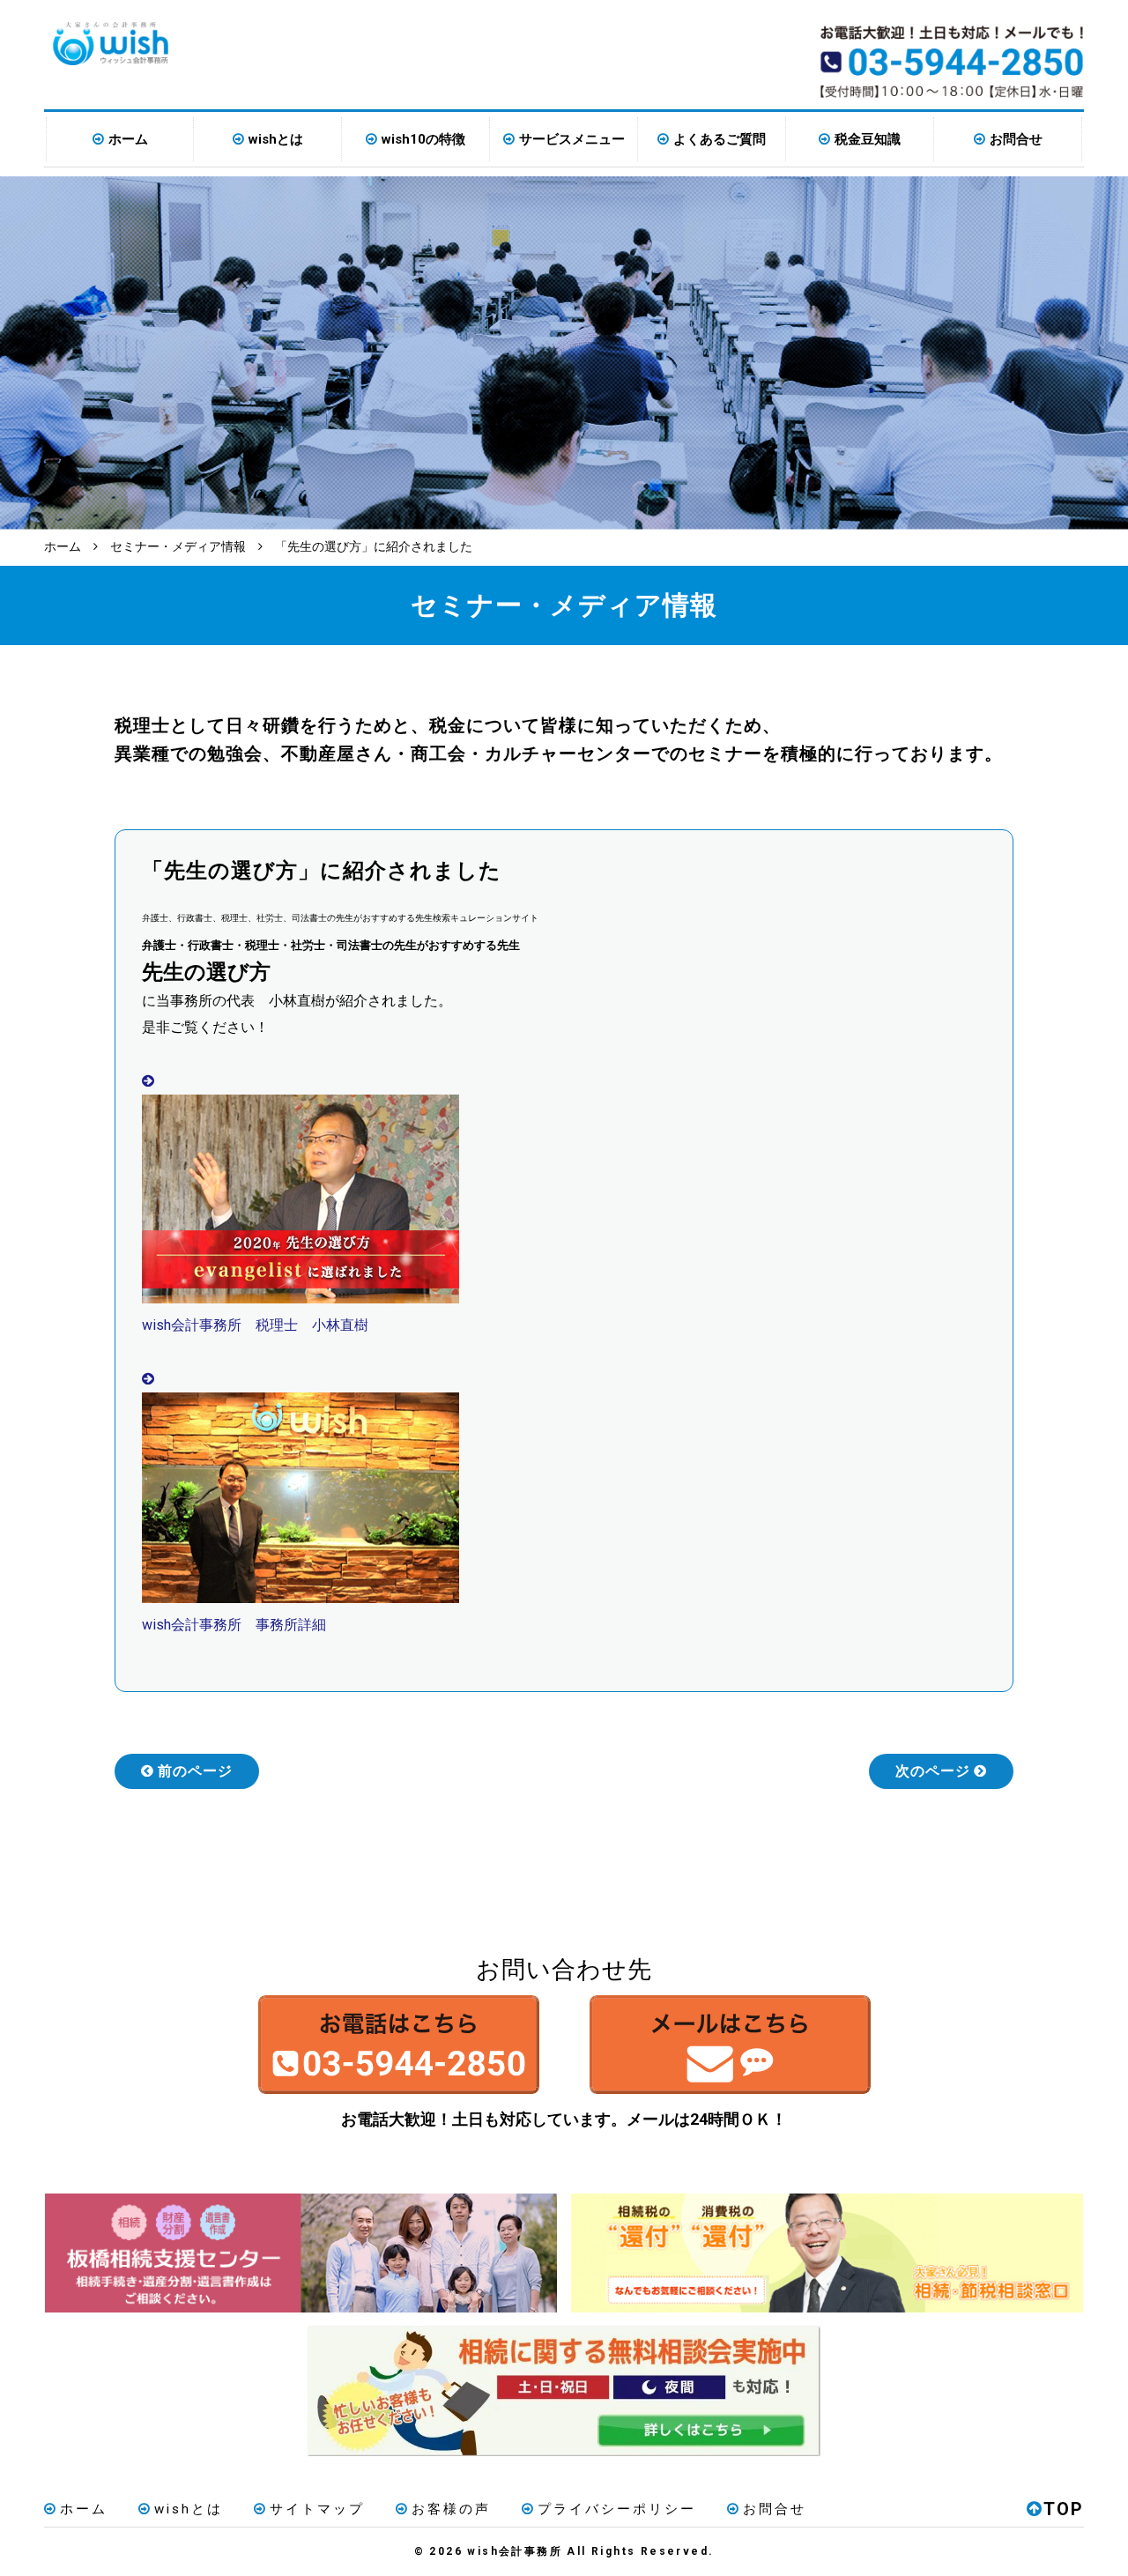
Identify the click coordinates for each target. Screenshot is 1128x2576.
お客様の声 (451, 2509)
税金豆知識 (868, 139)
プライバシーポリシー (617, 2509)
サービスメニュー (572, 139)
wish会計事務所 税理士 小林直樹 (255, 1325)
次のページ (933, 1771)
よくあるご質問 (720, 139)
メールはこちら (730, 2045)
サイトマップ (317, 2509)
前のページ (195, 1771)
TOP (1064, 2509)
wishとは (276, 139)
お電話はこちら (398, 2045)
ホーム (128, 139)
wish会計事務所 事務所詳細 (234, 1625)
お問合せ (1016, 139)
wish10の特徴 (423, 139)
